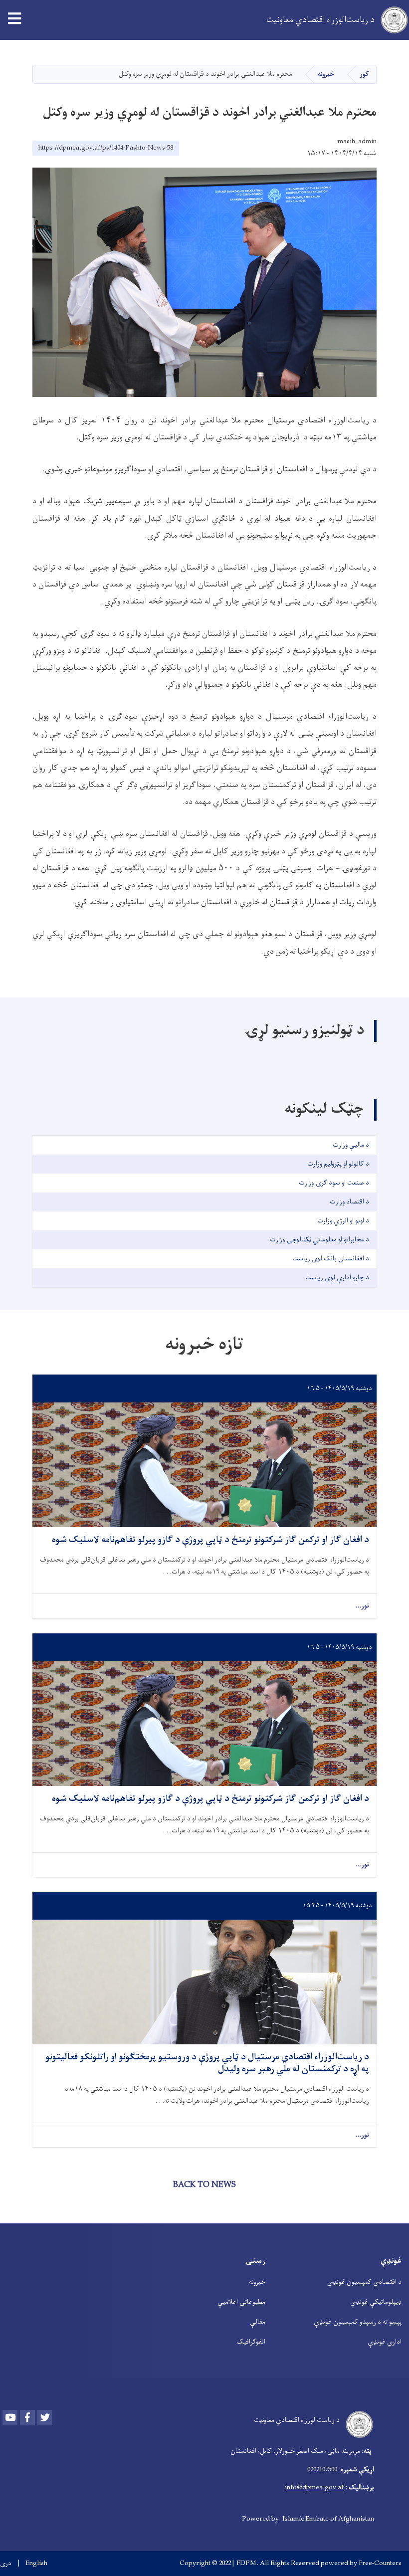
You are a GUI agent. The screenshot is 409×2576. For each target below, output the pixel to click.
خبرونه (326, 74)
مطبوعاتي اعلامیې (241, 2302)
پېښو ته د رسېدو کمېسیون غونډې (358, 2322)
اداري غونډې (385, 2342)
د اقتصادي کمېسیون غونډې (364, 2282)
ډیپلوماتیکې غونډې (376, 2302)
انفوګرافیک (251, 2342)
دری (6, 2564)
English (36, 2564)
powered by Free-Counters (361, 2563)
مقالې (258, 2322)
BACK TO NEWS (204, 2185)
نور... (362, 1606)
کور (364, 74)
